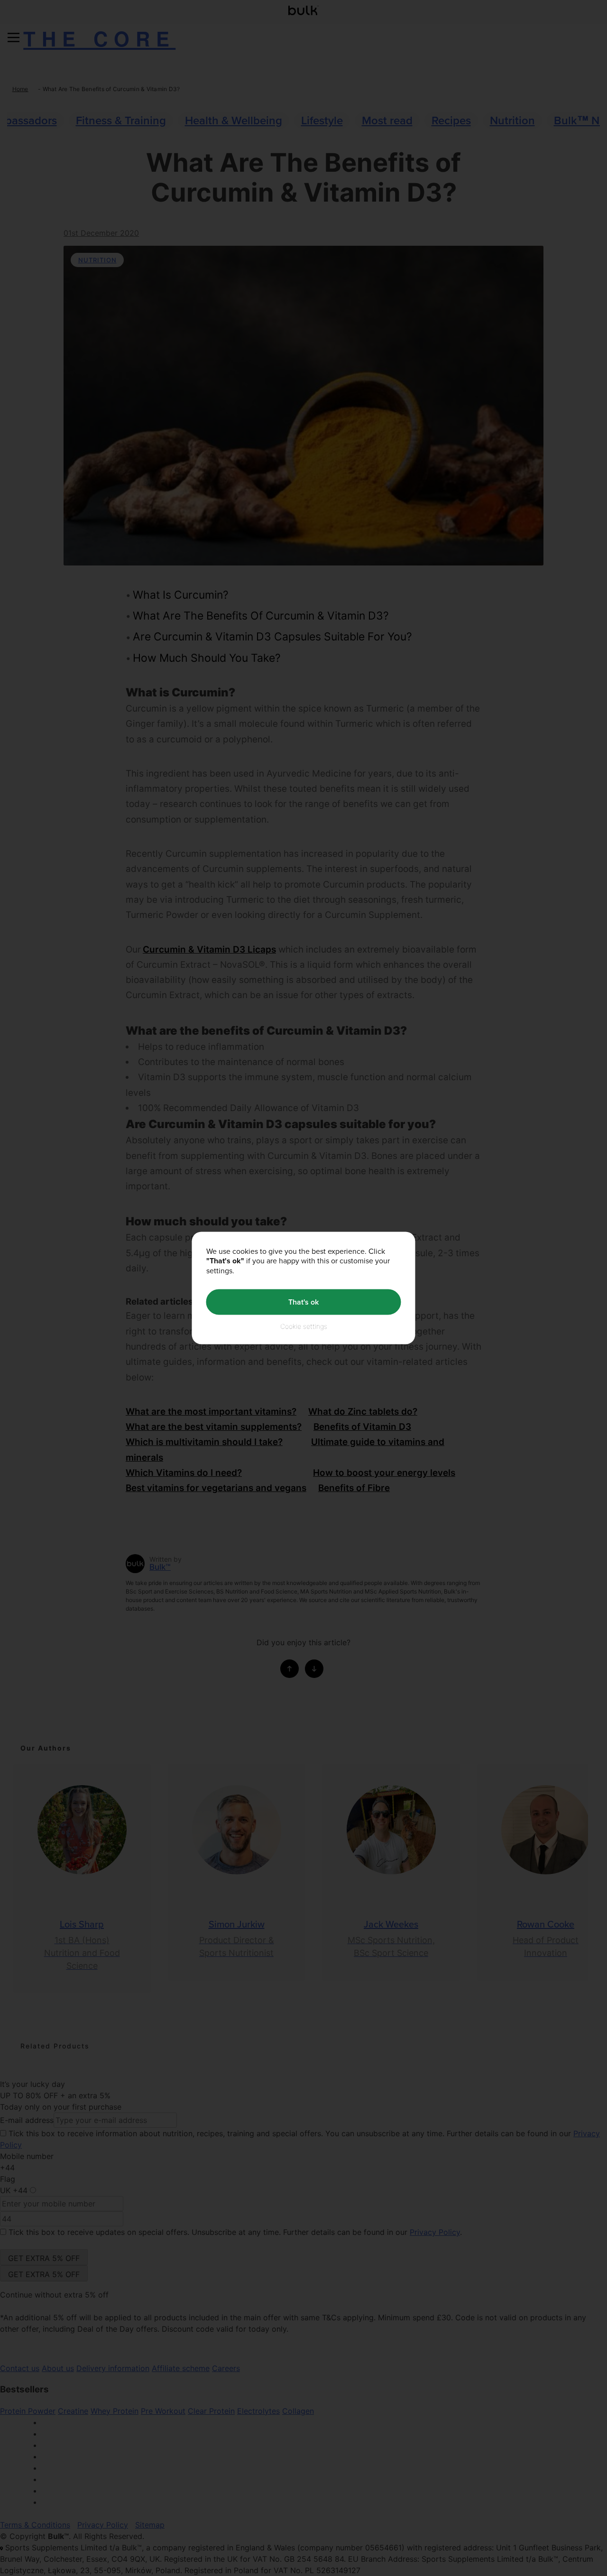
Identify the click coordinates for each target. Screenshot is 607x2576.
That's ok (303, 1302)
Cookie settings (304, 1326)
